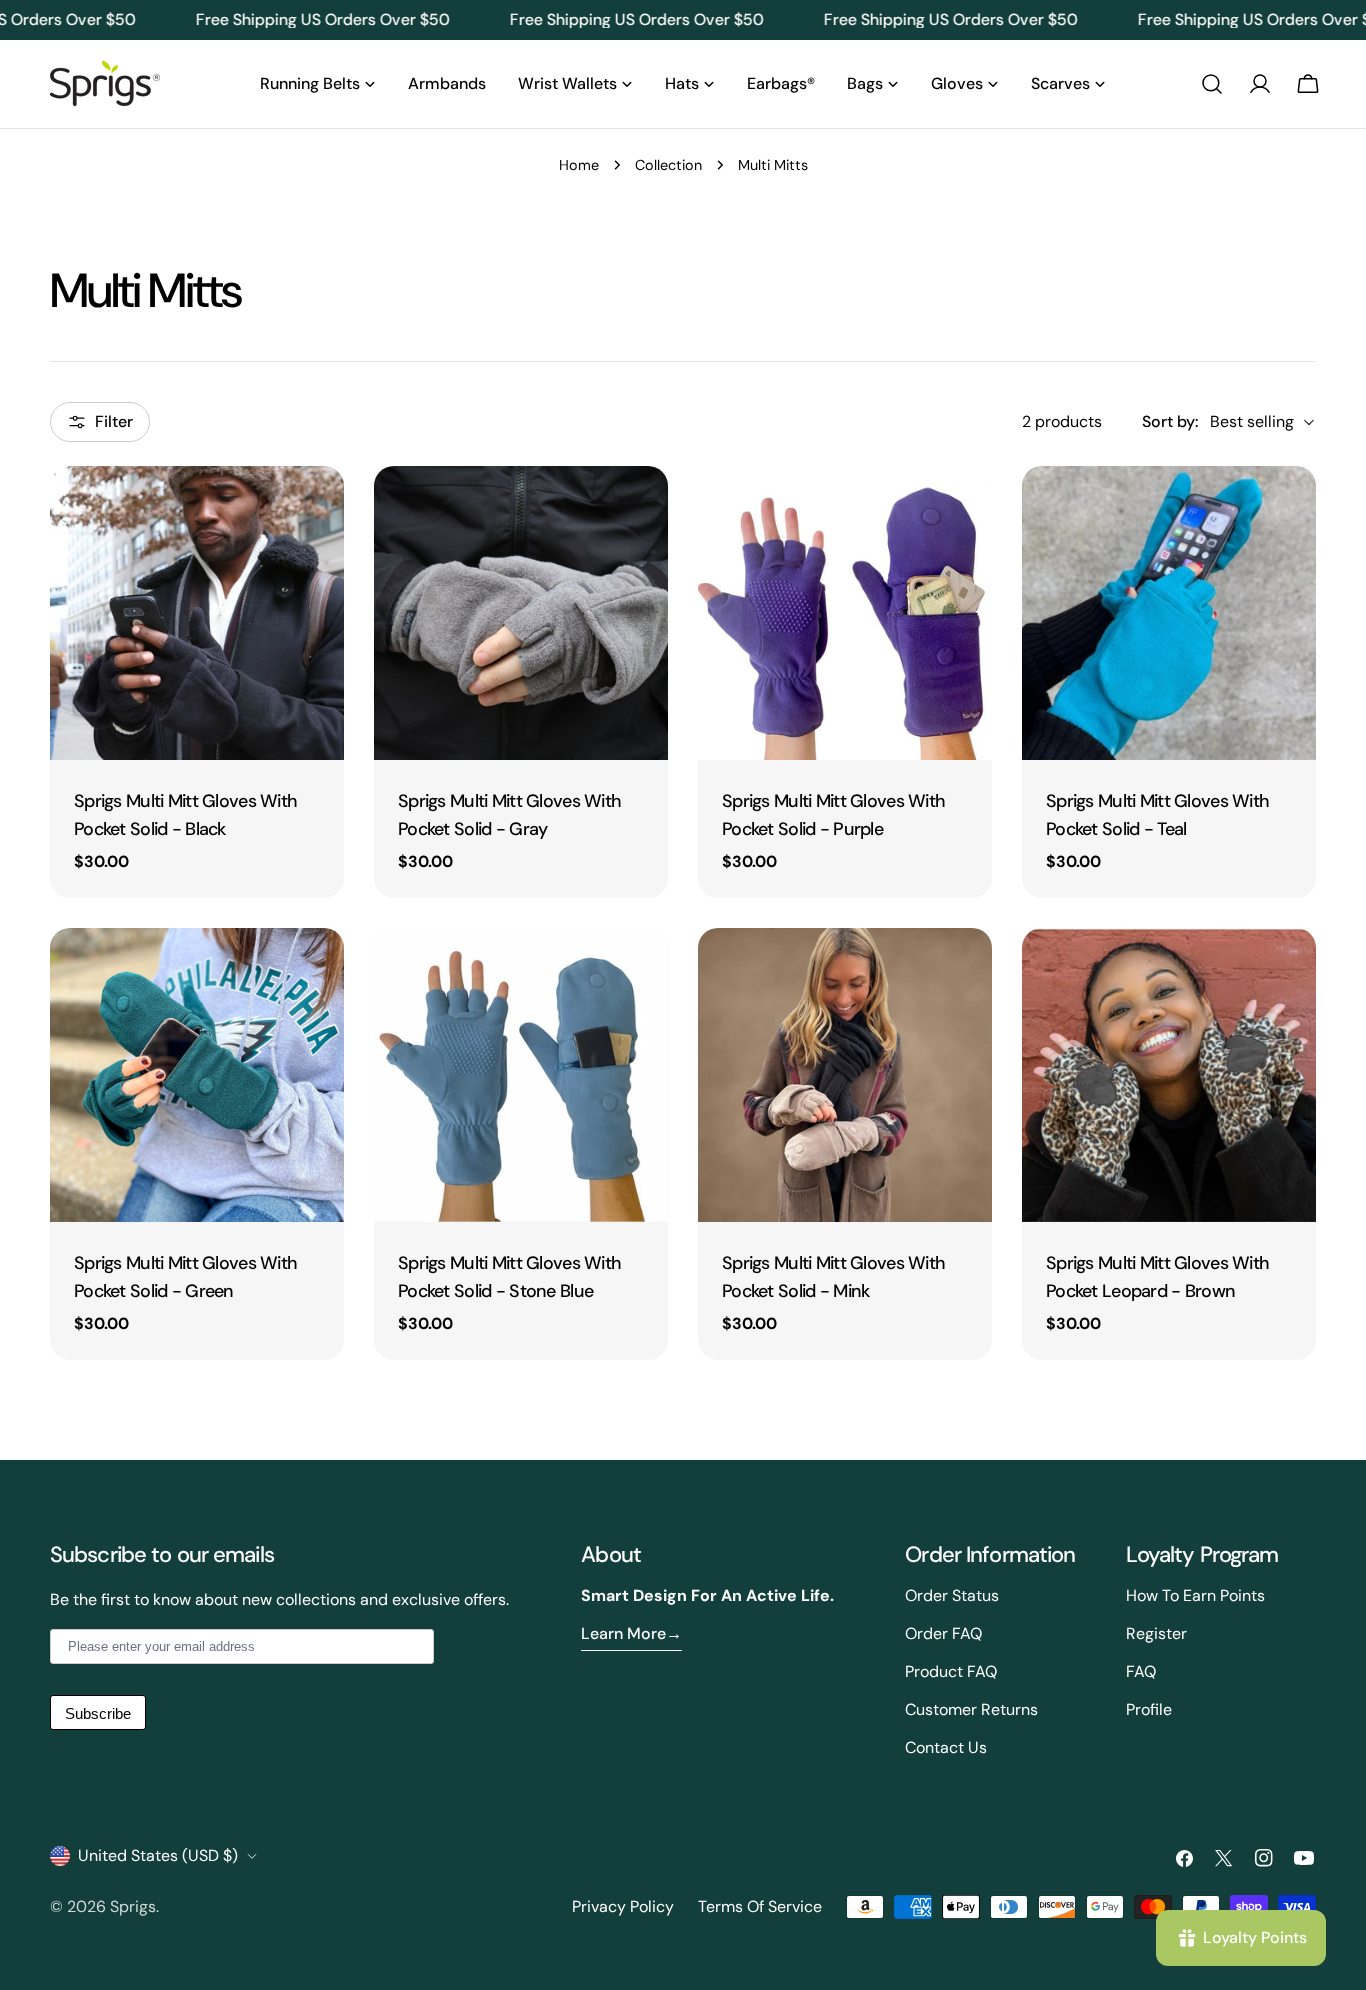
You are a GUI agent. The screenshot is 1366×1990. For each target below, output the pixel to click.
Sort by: (1170, 421)
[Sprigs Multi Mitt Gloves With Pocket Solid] (197, 613)
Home (579, 165)
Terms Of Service (760, 1906)
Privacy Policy (623, 1906)
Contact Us (946, 1747)
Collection (668, 165)
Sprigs (133, 1906)
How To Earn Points (1195, 1595)
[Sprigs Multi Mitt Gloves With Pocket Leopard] (1169, 1075)
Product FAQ (951, 1671)
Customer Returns (971, 1709)
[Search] (1212, 84)
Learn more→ (631, 1633)
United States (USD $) (158, 1855)
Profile (1149, 1709)
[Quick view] (315, 510)
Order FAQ (943, 1633)
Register (1156, 1633)
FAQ (1141, 1671)
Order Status (952, 1595)
